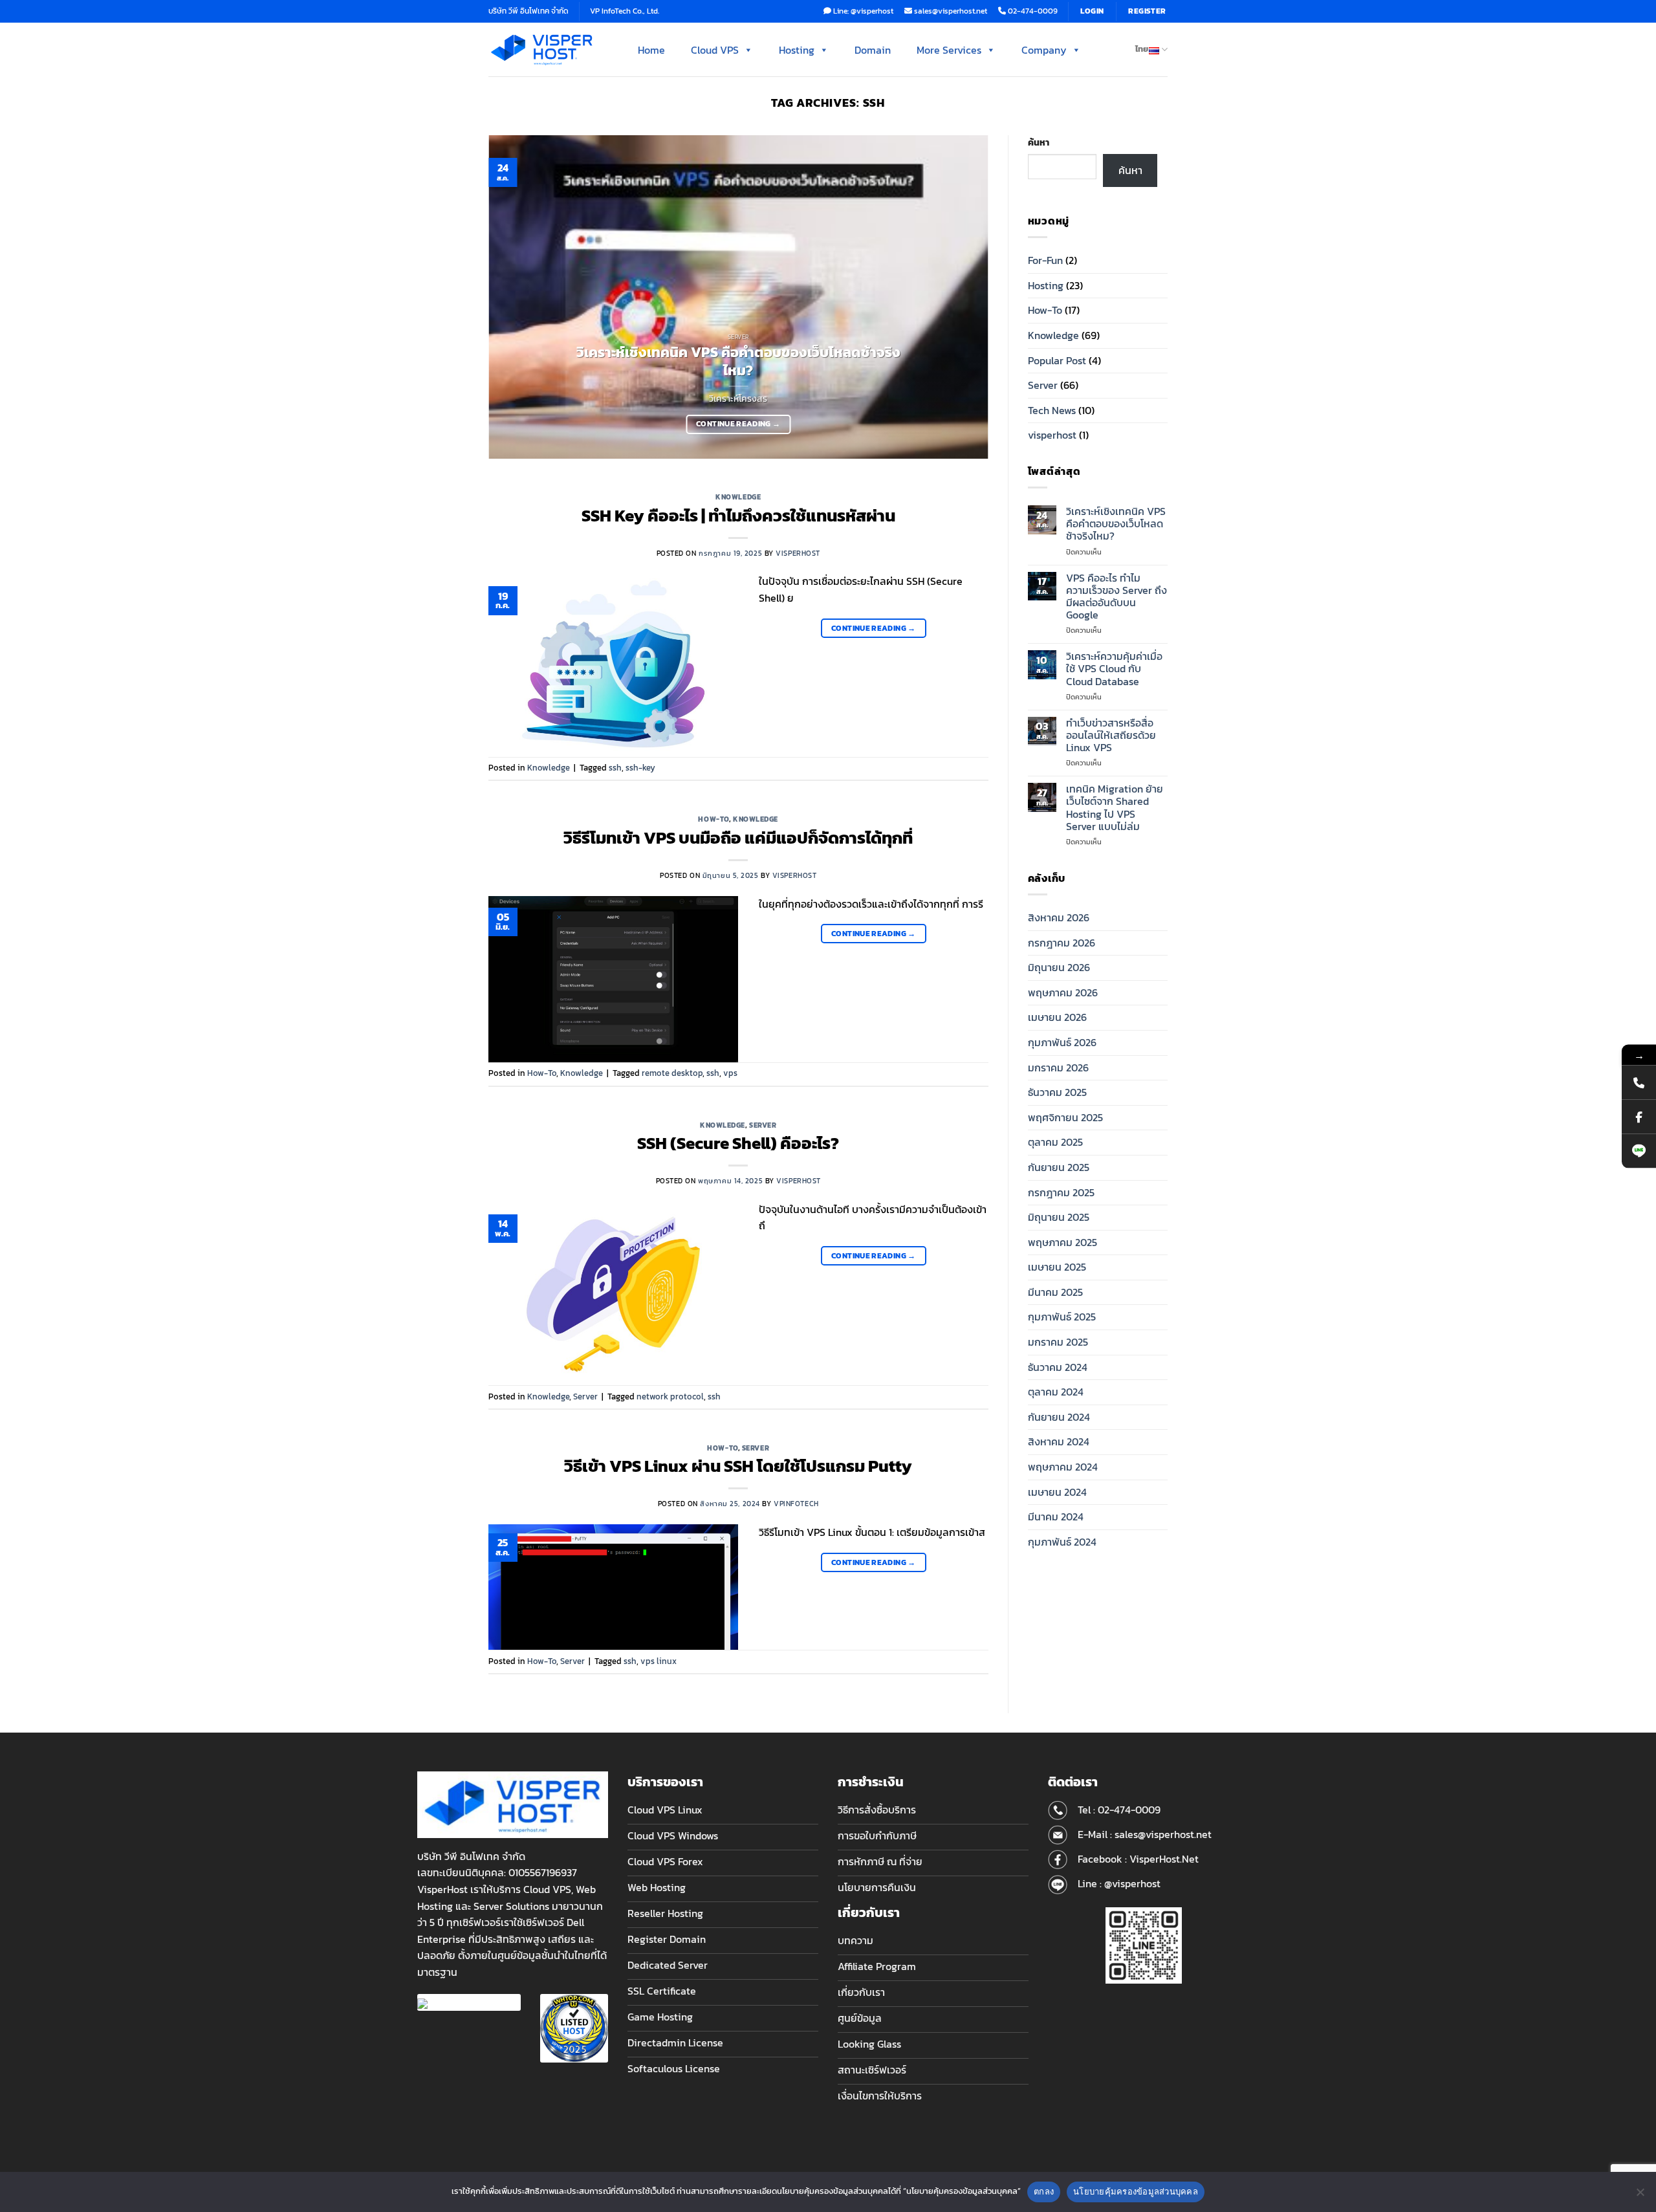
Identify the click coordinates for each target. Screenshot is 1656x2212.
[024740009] (1639, 1082)
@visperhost (1132, 1883)
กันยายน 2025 (1059, 1167)
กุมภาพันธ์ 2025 (1062, 1317)
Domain (873, 50)
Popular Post (1057, 360)
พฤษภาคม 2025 (1062, 1242)
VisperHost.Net (1164, 1859)
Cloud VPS (715, 50)
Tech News (1052, 410)
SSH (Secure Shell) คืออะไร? (738, 1143)
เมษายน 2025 (1057, 1267)
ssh (615, 768)
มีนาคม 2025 (1055, 1292)
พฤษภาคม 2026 (1063, 992)
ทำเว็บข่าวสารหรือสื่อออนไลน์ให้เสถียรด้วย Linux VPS (1111, 736)
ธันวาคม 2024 (1058, 1367)
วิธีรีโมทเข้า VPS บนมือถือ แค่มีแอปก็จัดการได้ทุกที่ (738, 838)
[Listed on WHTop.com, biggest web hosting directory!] (574, 2027)
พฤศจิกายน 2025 (1065, 1117)
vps (730, 1073)
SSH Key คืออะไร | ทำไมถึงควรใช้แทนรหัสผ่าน (738, 516)
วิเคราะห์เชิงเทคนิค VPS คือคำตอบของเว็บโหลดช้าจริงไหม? (738, 362)
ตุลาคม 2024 (1056, 1392)
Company (1044, 50)
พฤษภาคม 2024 (1063, 1467)
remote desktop (672, 1073)
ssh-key (640, 768)
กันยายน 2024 (1059, 1417)
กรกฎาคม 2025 (1061, 1192)
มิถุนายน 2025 (1059, 1217)
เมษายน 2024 (1057, 1492)
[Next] (962, 297)
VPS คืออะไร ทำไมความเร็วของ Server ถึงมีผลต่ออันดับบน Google (1117, 597)
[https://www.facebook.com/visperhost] (1639, 1116)
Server (763, 1125)
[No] (1640, 2196)
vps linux (659, 1661)
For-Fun (1045, 260)
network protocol (670, 1396)
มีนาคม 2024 (1056, 1517)
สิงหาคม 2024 (1059, 1441)
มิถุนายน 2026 (1059, 967)
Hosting (797, 50)
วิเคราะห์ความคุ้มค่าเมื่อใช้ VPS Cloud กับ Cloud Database (1114, 669)
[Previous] (515, 297)
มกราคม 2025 (1058, 1342)
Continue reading (738, 424)
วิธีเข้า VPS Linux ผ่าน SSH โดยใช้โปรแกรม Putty (738, 1466)
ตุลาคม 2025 (1055, 1142)
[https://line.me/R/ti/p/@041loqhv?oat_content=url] (1639, 1151)
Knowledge (738, 497)
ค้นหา (1039, 142)
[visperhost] (542, 49)
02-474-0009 (1129, 1810)
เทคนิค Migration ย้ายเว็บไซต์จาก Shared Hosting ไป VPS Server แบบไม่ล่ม (1115, 808)
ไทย (1142, 49)
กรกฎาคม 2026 (1062, 943)
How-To (713, 819)
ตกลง (1044, 2191)
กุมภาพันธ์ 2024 (1062, 1542)
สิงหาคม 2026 (1059, 917)
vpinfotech (796, 1504)
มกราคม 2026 (1058, 1068)
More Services (949, 50)
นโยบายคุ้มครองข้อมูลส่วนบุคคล (1136, 2191)
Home (651, 50)
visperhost (798, 553)
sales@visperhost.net (1163, 1834)
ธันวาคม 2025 (1057, 1092)
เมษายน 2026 (1057, 1017)
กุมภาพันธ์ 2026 (1062, 1042)
